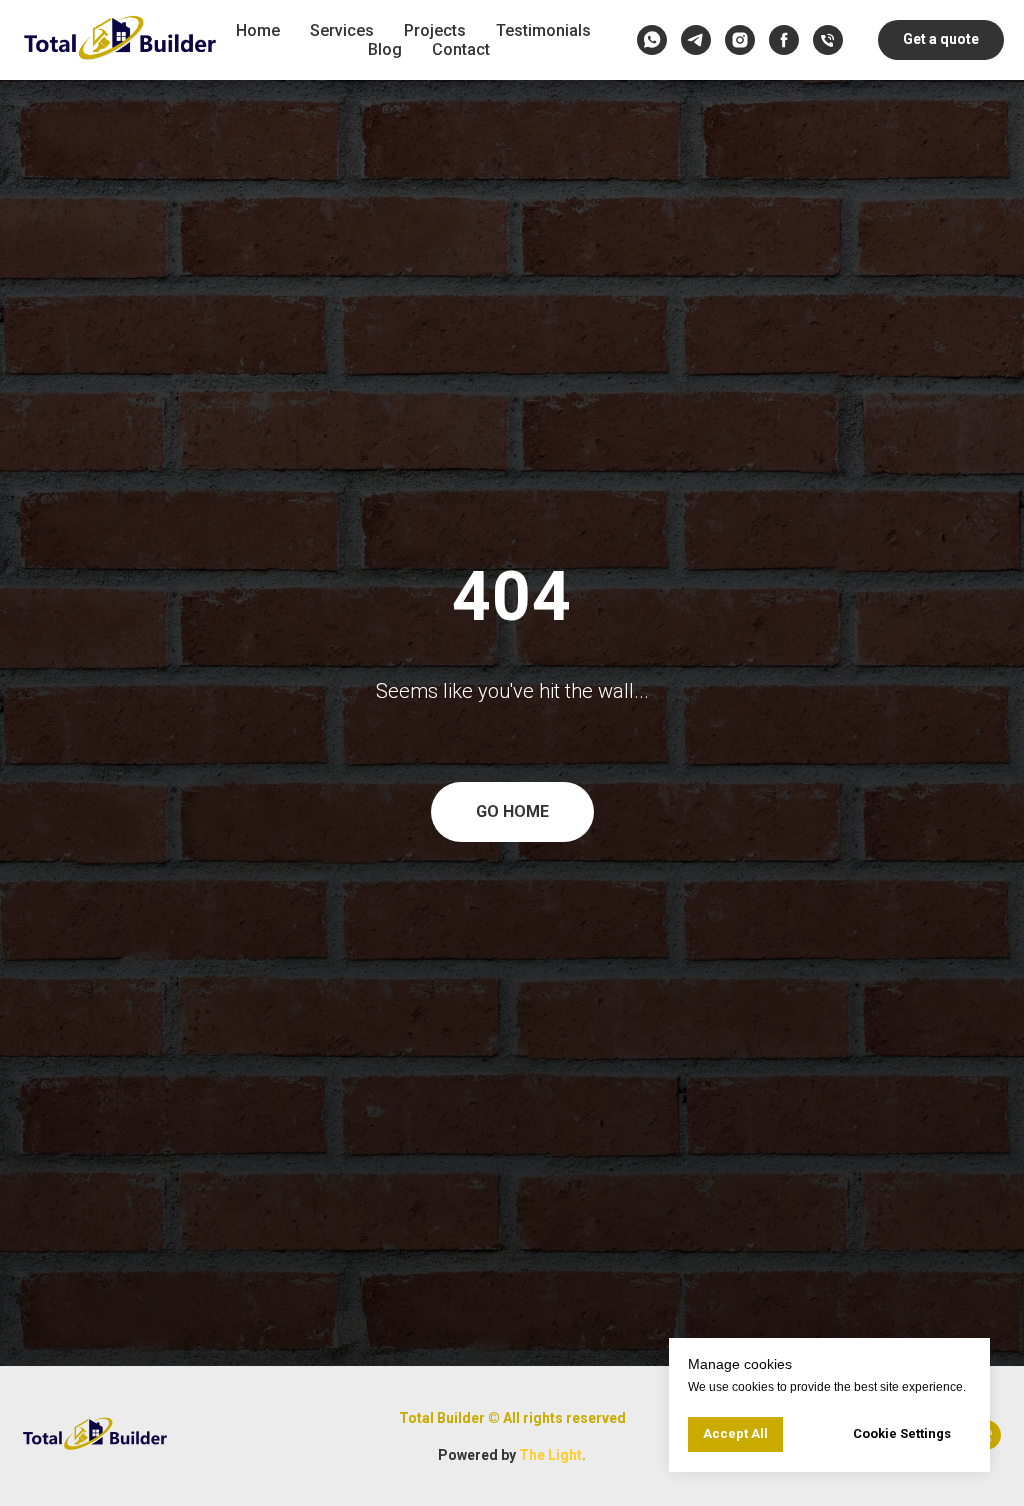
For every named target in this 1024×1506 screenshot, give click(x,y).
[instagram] (740, 40)
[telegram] (696, 40)
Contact (461, 49)
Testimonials (543, 30)
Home (258, 30)
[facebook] (784, 40)
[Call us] (828, 40)
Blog (385, 49)
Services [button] (342, 30)
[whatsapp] (652, 40)
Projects (435, 30)
